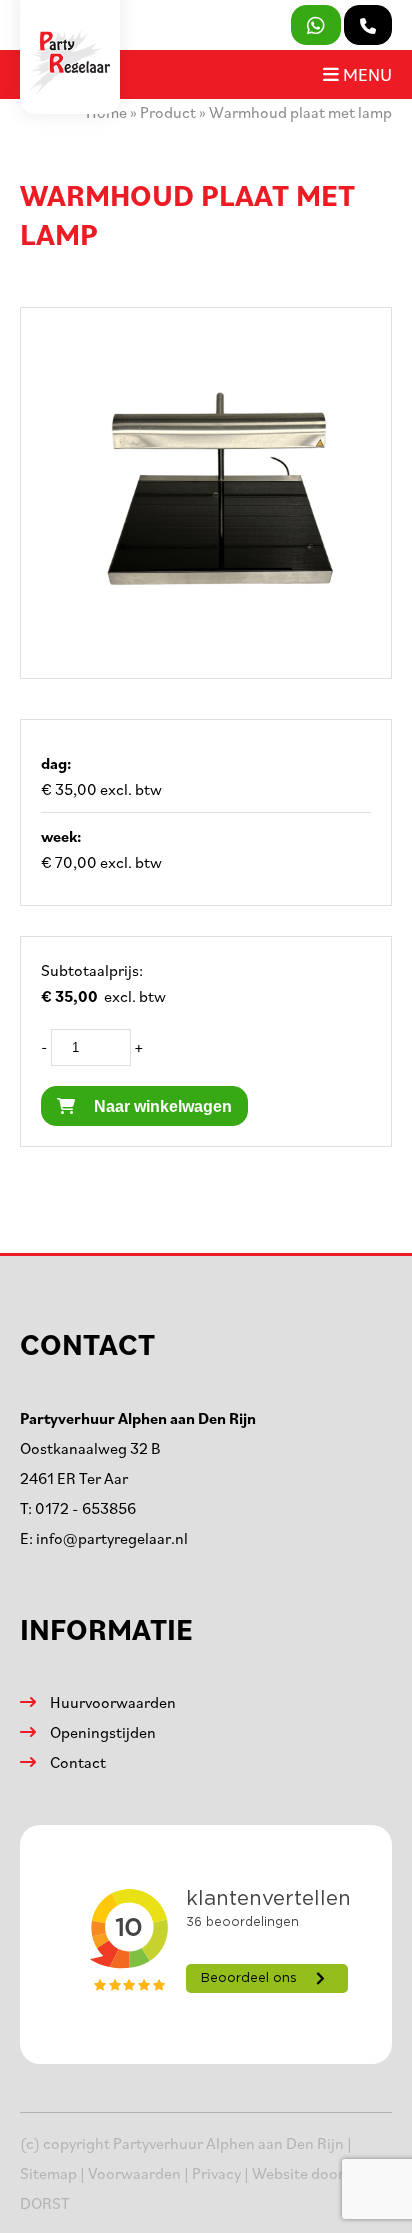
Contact (78, 1762)
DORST (45, 2203)
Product (168, 112)
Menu (365, 74)
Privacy (216, 2173)
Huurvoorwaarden (113, 1702)
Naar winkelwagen (161, 1106)
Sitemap (48, 2173)
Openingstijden (103, 1732)
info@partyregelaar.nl (112, 1538)
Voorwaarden (134, 2173)
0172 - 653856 (85, 1508)
